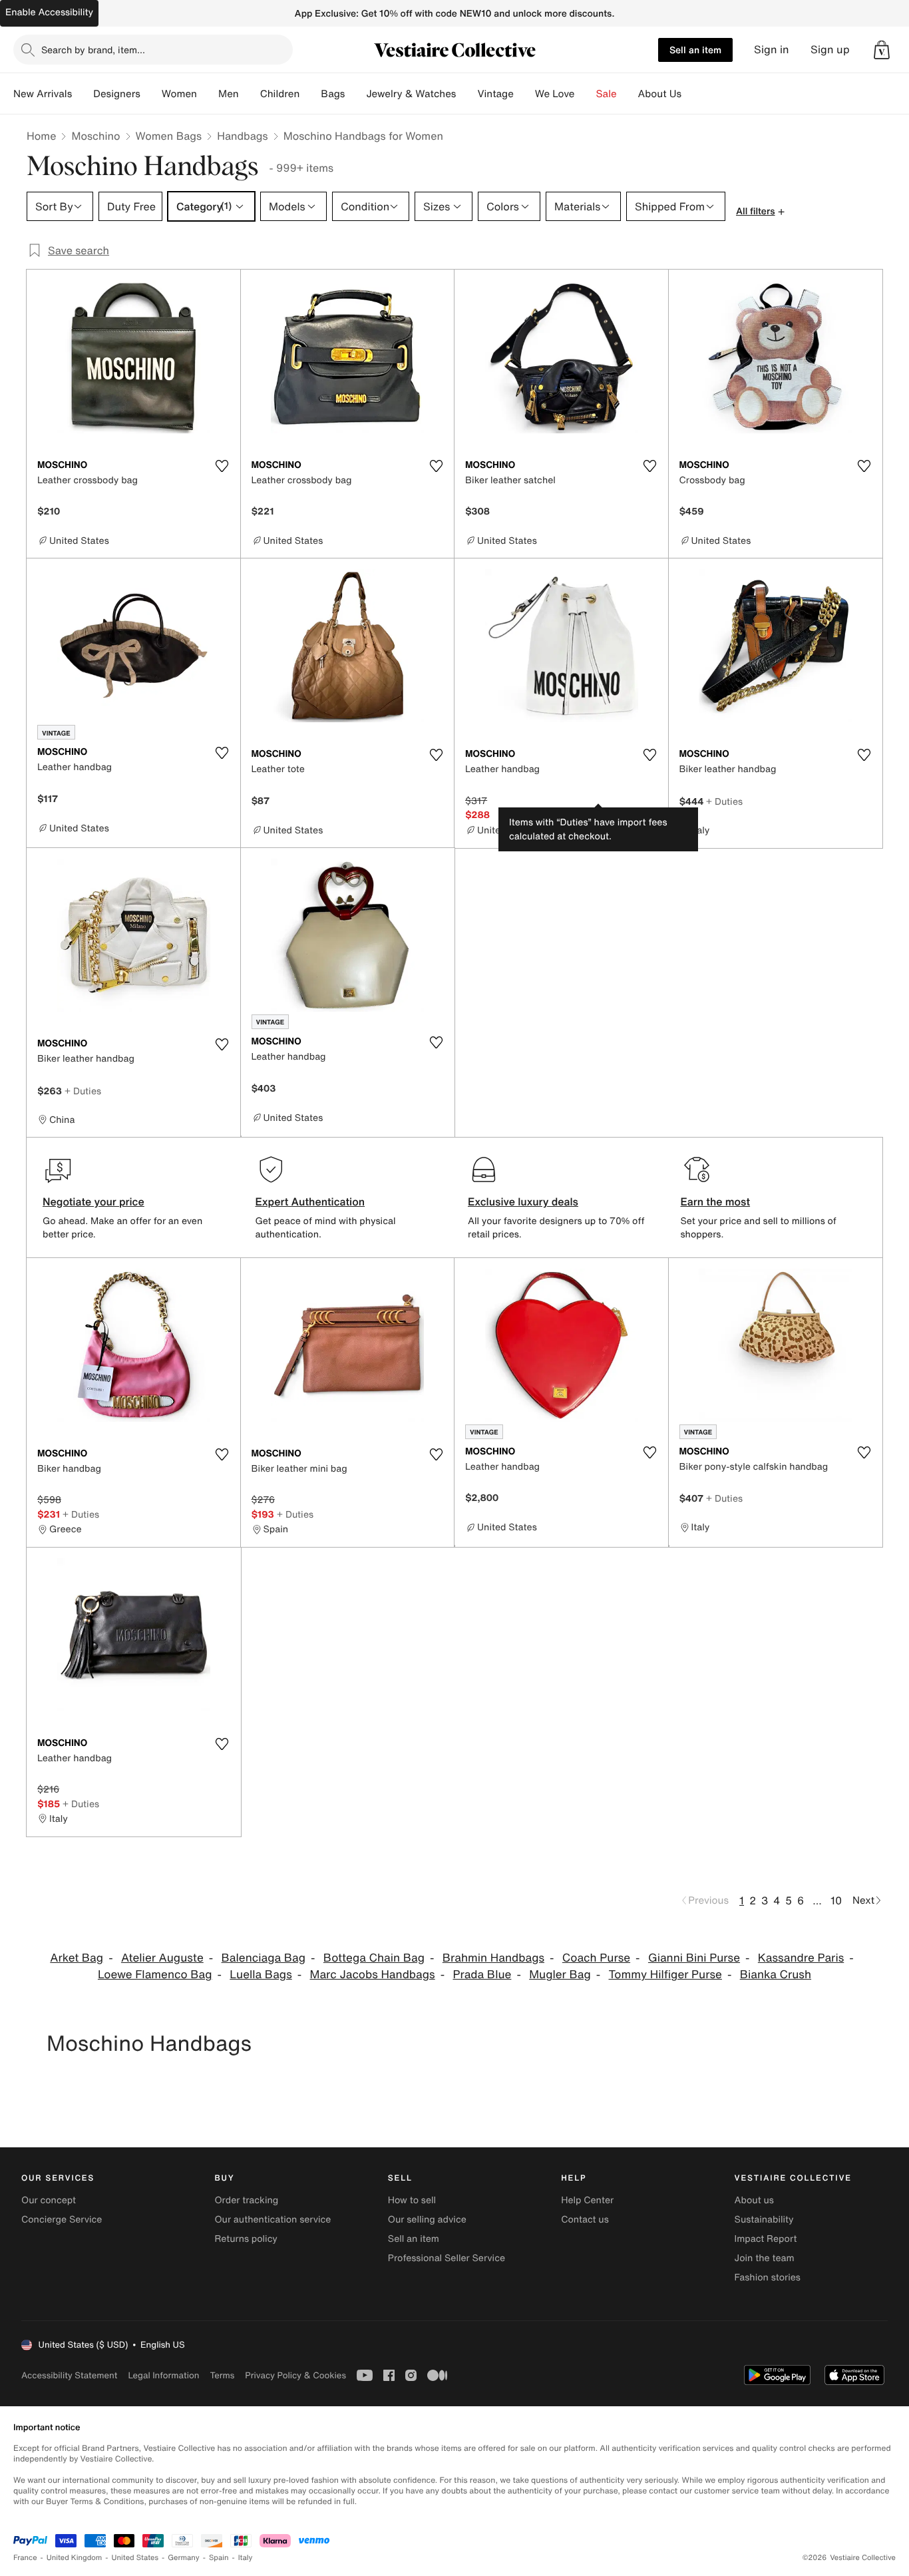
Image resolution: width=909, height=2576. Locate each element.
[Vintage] (524, 94)
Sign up (830, 50)
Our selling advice (427, 2220)
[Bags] (355, 94)
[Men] (250, 94)
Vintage (495, 94)
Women (179, 94)
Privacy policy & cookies (295, 2375)
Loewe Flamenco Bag (155, 1975)
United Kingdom (75, 2558)
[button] (882, 50)
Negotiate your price (93, 1201)
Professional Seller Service (447, 2258)
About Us (660, 94)
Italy (246, 2558)
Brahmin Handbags (493, 1958)
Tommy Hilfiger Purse (665, 1975)
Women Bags (169, 136)
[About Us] (692, 94)
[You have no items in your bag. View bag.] (882, 50)
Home (41, 136)
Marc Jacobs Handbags (373, 1975)
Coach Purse (596, 1958)
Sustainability (764, 2220)
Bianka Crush (776, 1975)
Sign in (772, 50)
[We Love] (586, 94)
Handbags (242, 136)
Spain (219, 2558)
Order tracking (246, 2200)
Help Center (587, 2200)
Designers (117, 94)
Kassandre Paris (801, 1958)
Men (229, 94)
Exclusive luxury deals (523, 1201)
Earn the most (716, 1201)
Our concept (49, 2200)
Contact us (585, 2220)
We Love (555, 94)
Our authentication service (273, 2220)
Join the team (765, 2258)
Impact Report (766, 2239)
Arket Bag (77, 1958)
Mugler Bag (560, 1975)
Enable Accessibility (49, 12)
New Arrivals (43, 94)
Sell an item (695, 50)
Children (280, 94)
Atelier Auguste (162, 1958)
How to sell (412, 2200)
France (25, 2558)
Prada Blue (482, 1975)
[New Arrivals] (83, 94)
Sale (607, 94)
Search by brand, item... (93, 50)
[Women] (208, 94)
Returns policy (246, 2239)
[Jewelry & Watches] (466, 94)
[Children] (310, 94)
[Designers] (151, 94)
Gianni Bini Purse (694, 1958)
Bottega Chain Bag (374, 1958)
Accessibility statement (69, 2375)
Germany (184, 2558)
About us (754, 2200)
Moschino (95, 136)
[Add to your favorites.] (222, 466)
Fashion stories (768, 2277)
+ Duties (724, 801)
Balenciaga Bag (264, 1958)
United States (135, 2558)
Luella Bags (261, 1975)
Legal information (163, 2375)
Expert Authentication (310, 1201)
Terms (222, 2375)
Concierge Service (62, 2220)
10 (836, 1900)
